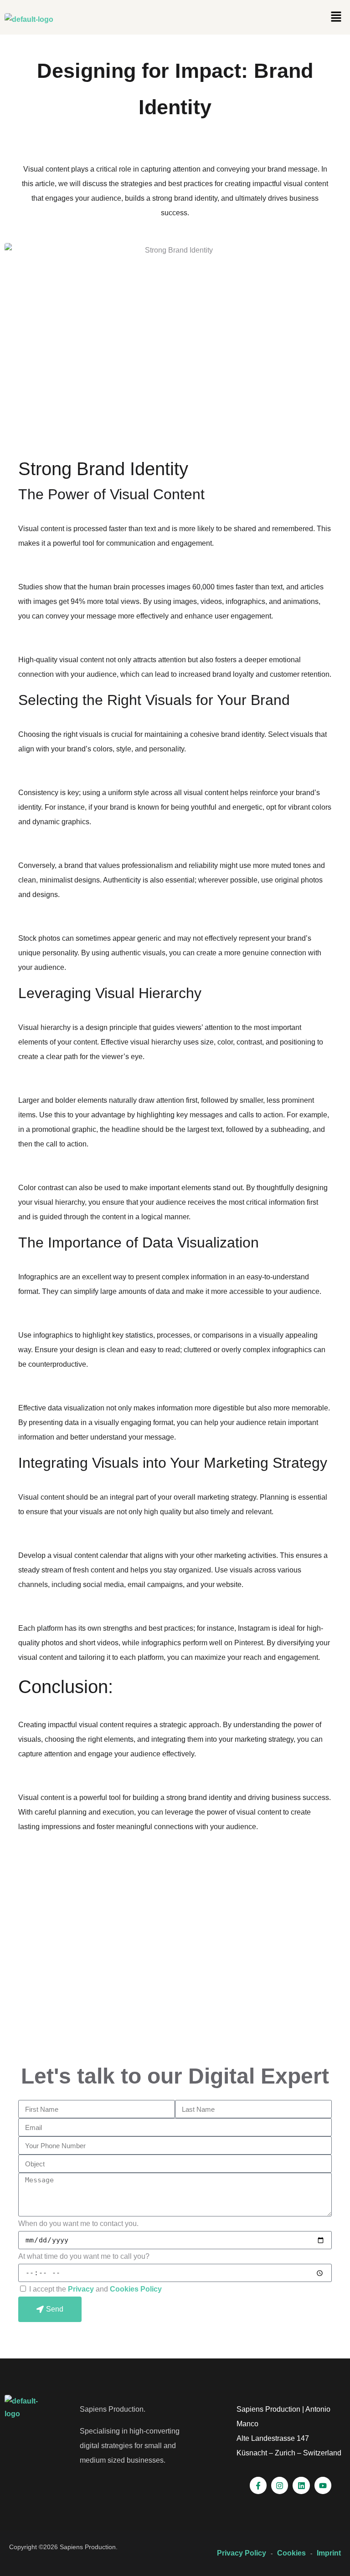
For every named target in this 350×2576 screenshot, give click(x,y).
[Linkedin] (301, 2485)
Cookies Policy (136, 2289)
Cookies (291, 2553)
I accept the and (95, 2289)
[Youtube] (323, 2485)
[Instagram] (280, 2485)
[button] (336, 17)
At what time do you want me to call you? (84, 2256)
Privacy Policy (242, 2553)
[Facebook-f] (258, 2485)
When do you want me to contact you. (78, 2224)
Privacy (82, 2289)
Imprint (329, 2553)
